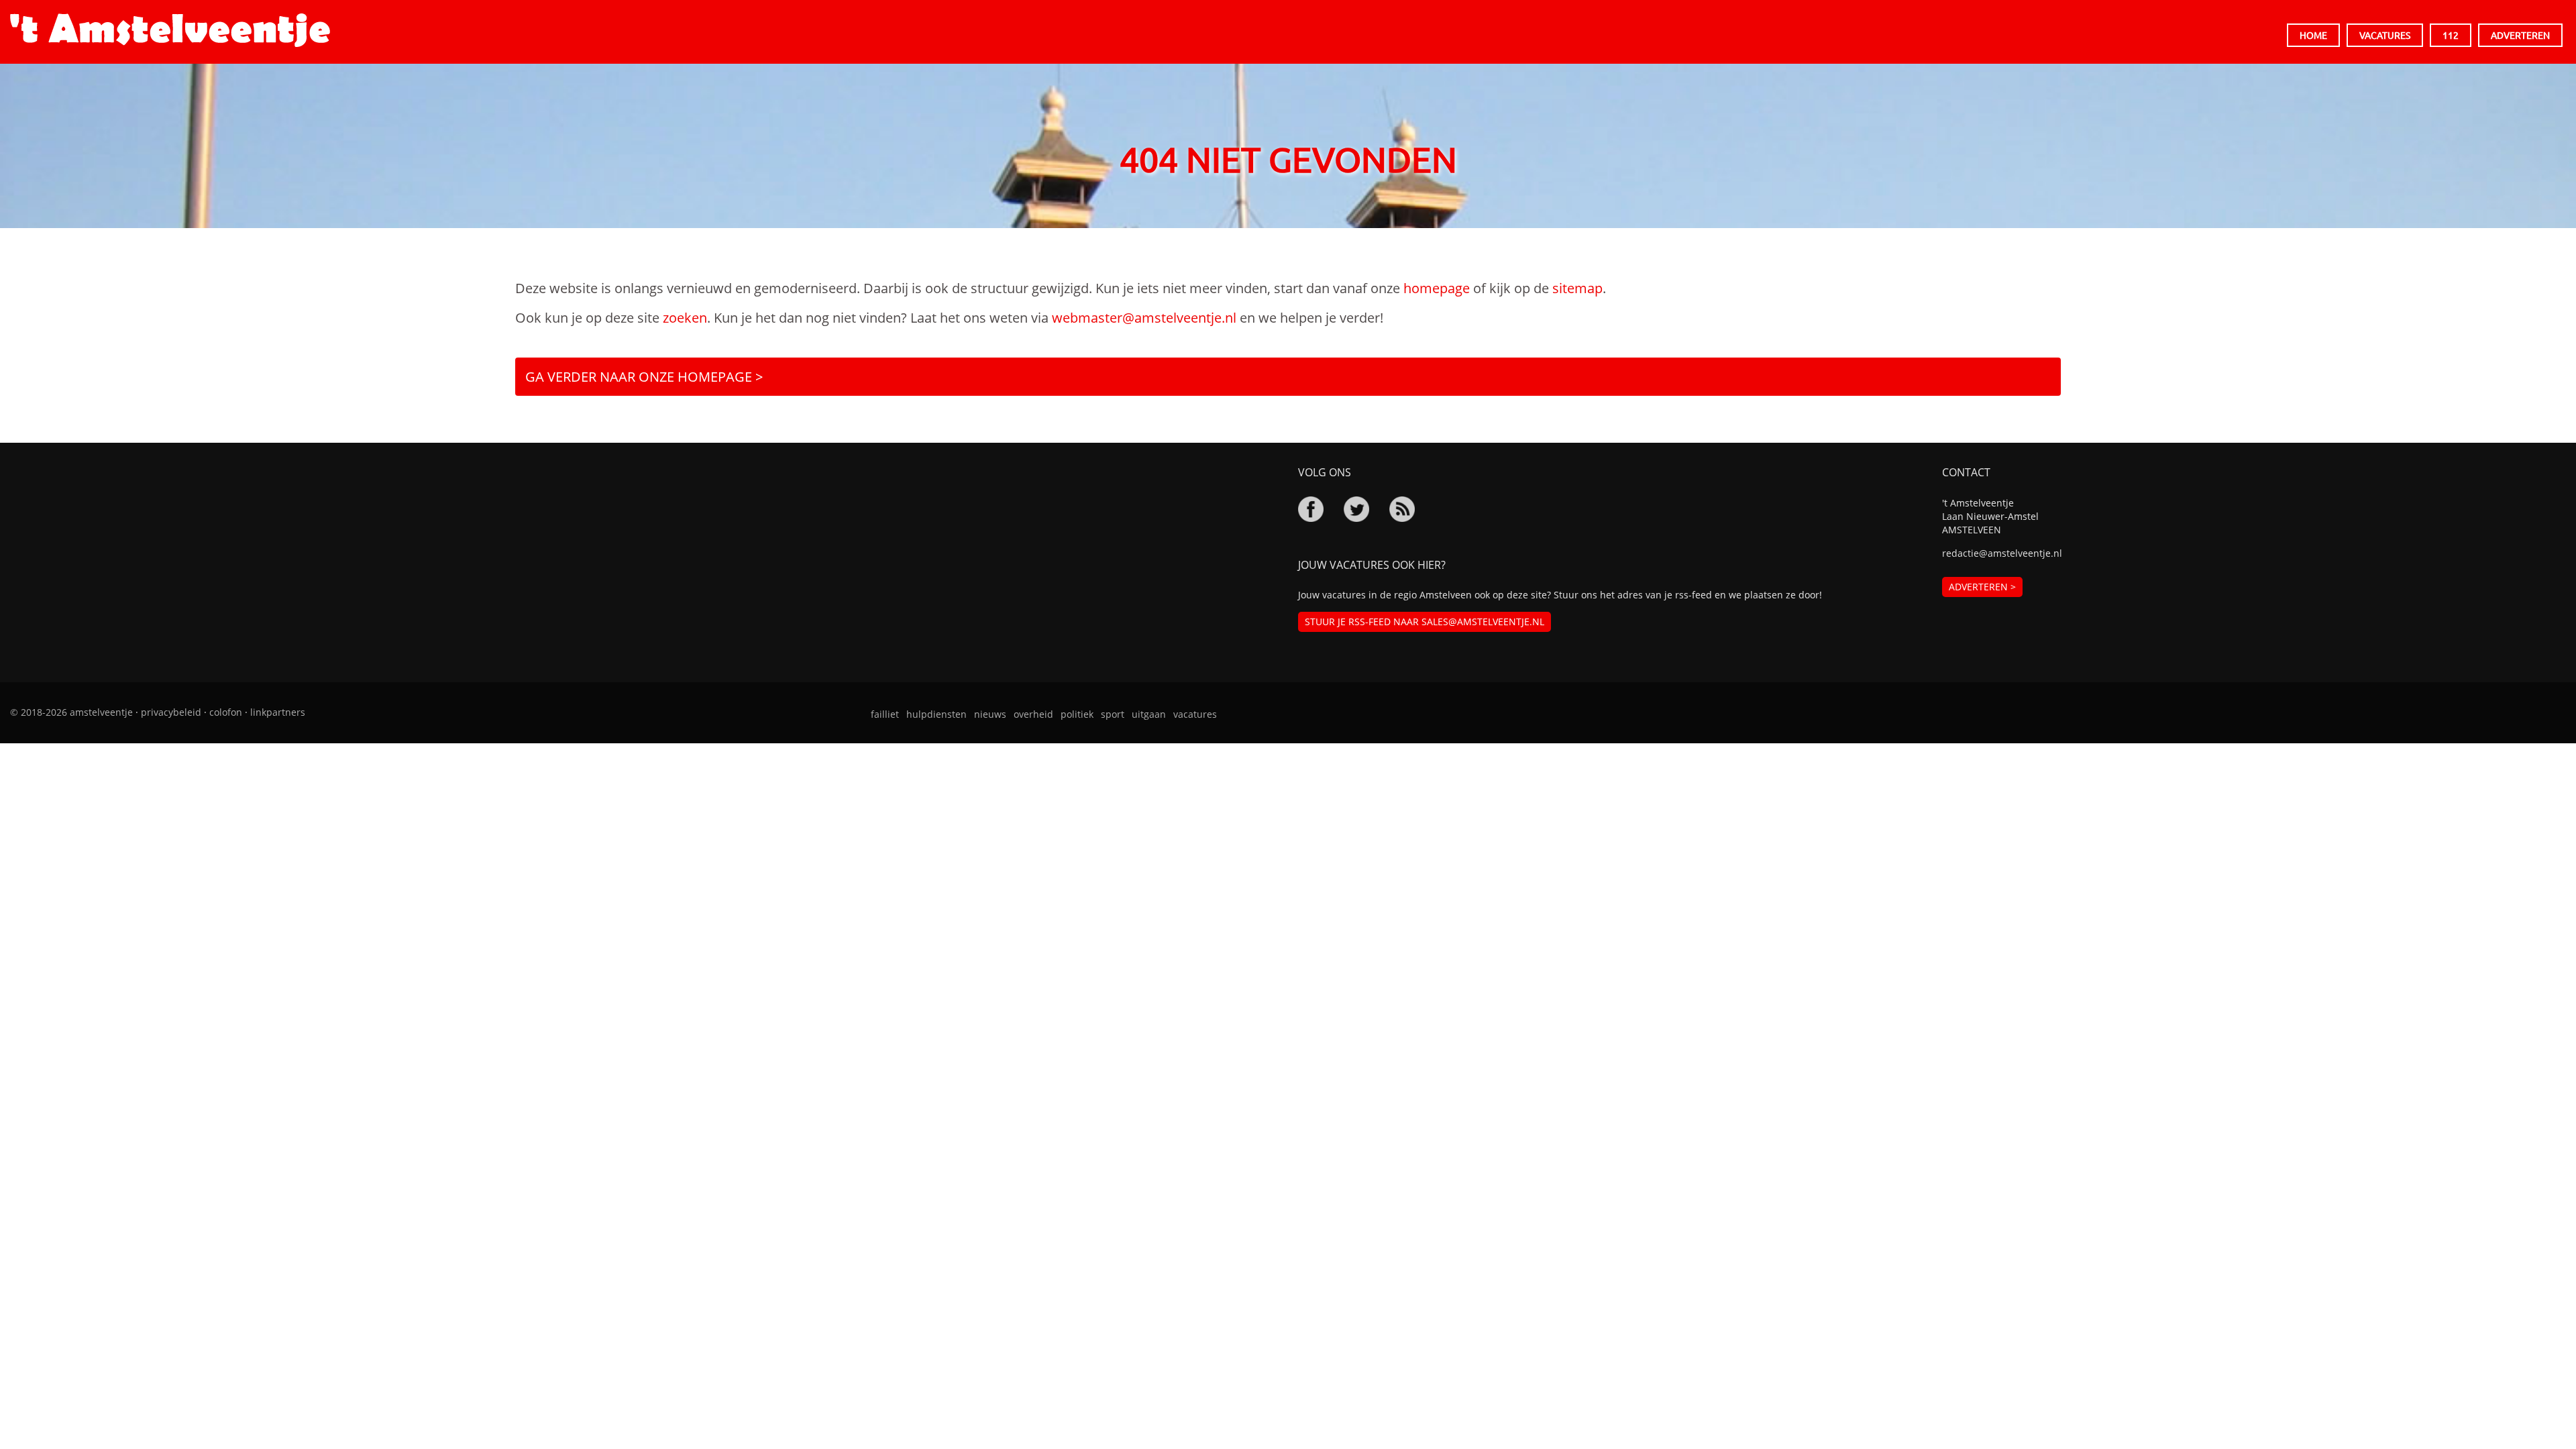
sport (1113, 714)
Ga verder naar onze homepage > (644, 377)
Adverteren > (1982, 587)
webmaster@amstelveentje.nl (1144, 318)
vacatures (1195, 714)
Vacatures (2385, 35)
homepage (1437, 288)
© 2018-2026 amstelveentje (71, 712)
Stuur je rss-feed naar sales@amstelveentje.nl (1425, 622)
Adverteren (2520, 35)
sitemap (1577, 288)
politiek (1077, 714)
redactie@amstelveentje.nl (2002, 553)
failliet (885, 714)
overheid (1033, 714)
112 (2451, 35)
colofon (226, 712)
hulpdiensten (936, 714)
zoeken (685, 318)
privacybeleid (171, 712)
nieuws (990, 714)
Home (2313, 35)
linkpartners (278, 712)
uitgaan (1149, 714)
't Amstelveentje (170, 30)
